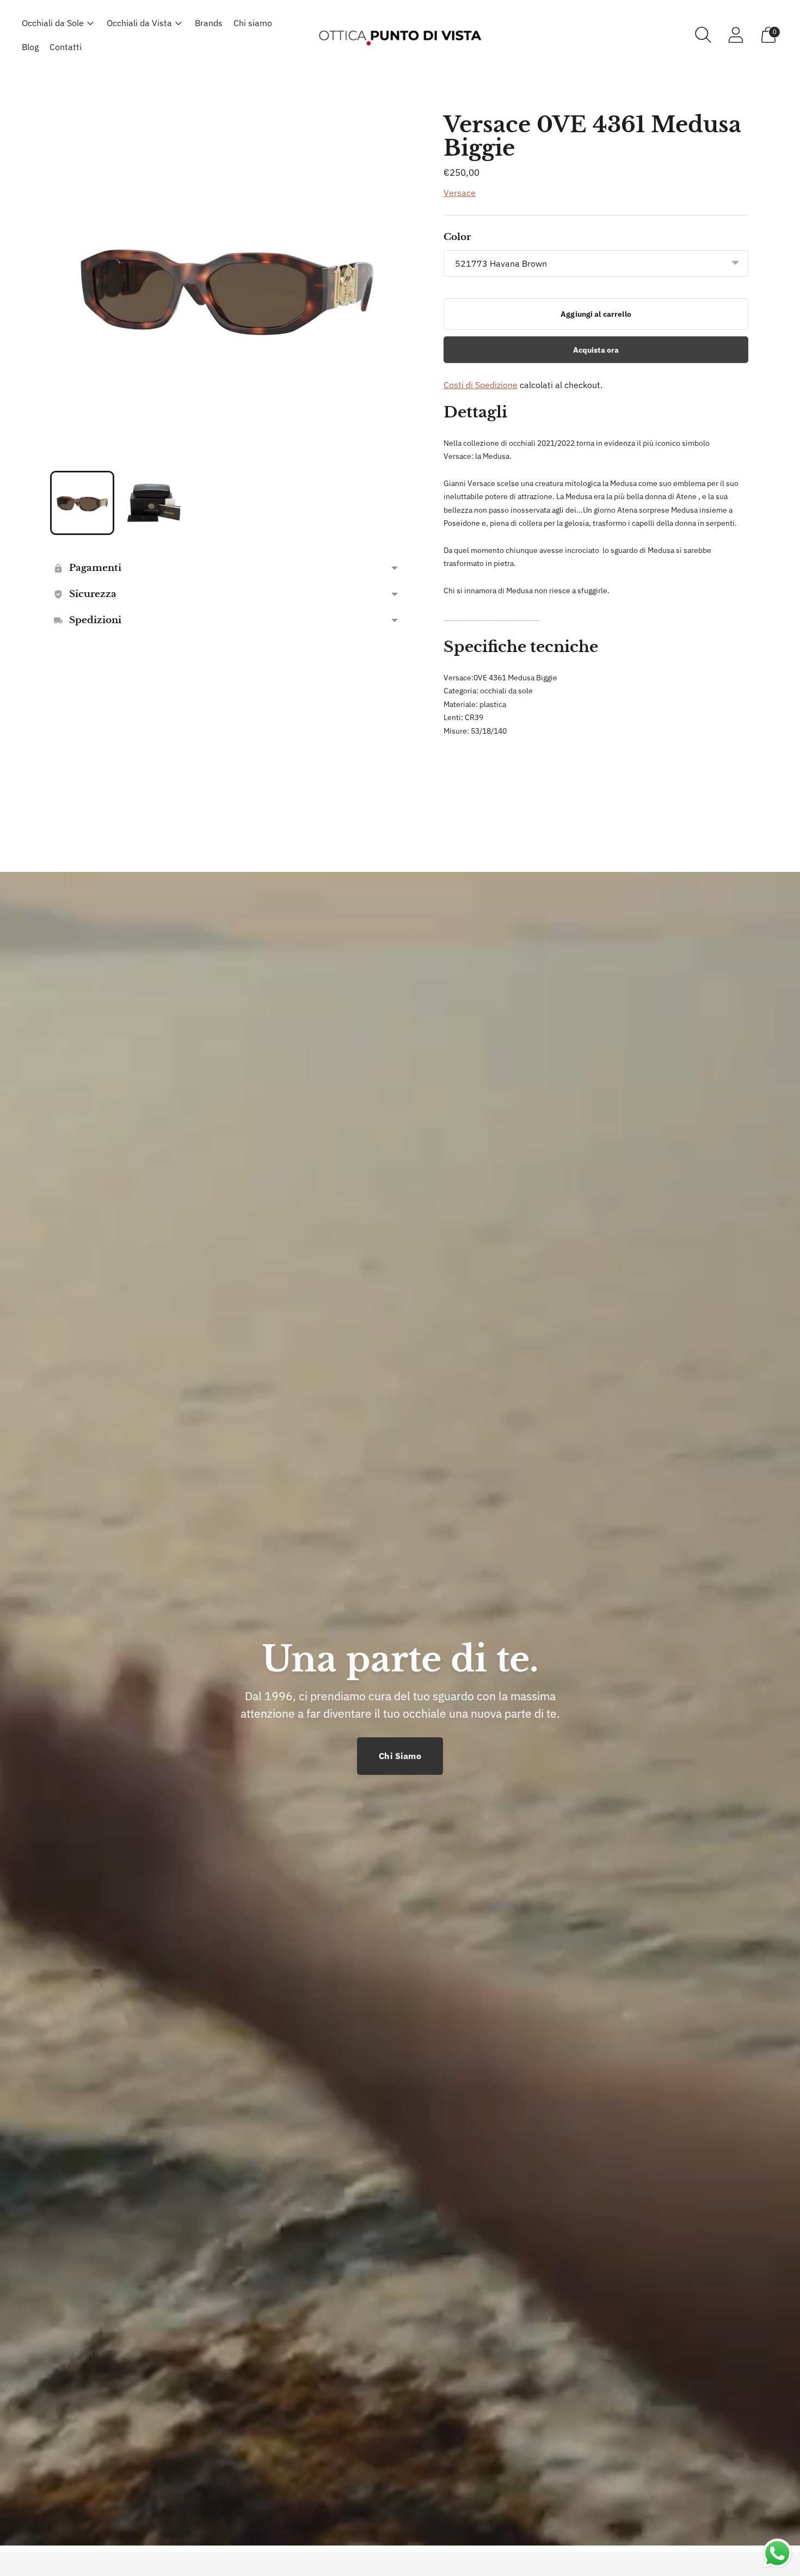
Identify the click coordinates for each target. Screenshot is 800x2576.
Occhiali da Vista (139, 23)
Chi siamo (253, 23)
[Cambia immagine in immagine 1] (82, 503)
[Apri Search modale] (703, 35)
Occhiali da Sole (53, 23)
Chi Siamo (400, 1756)
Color (457, 237)
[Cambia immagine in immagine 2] (154, 503)
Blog (30, 47)
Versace (460, 193)
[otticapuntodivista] (400, 35)
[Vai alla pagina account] (736, 35)
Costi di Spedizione (481, 385)
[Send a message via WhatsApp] (777, 2553)
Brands (209, 23)
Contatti (66, 47)
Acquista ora (596, 350)
